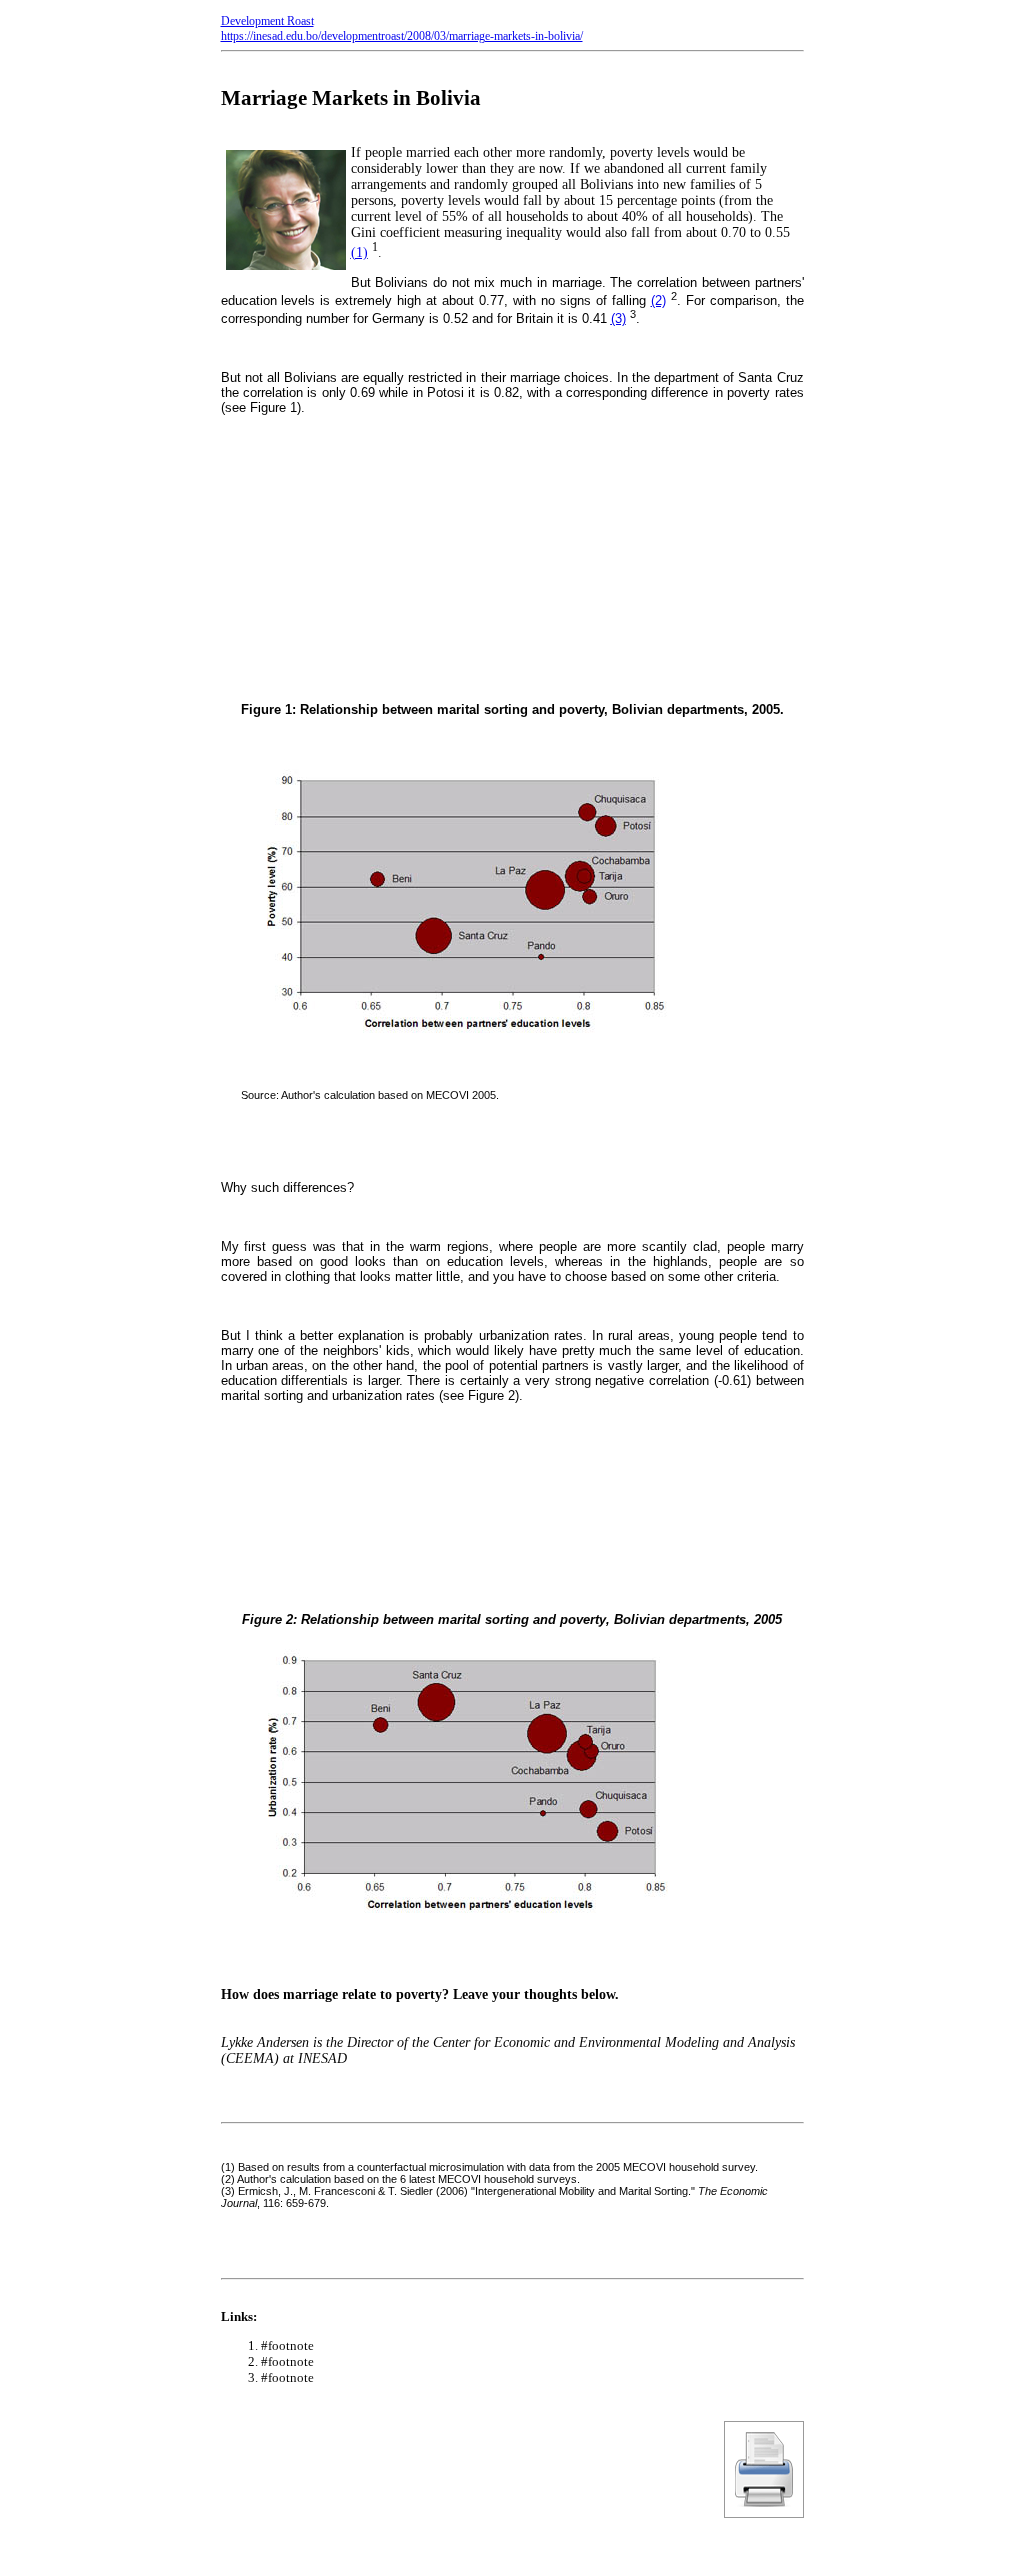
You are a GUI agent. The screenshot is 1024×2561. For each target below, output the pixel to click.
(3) (618, 318)
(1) (359, 252)
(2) (658, 300)
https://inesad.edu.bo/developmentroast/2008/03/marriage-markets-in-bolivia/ (402, 36)
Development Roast (267, 21)
